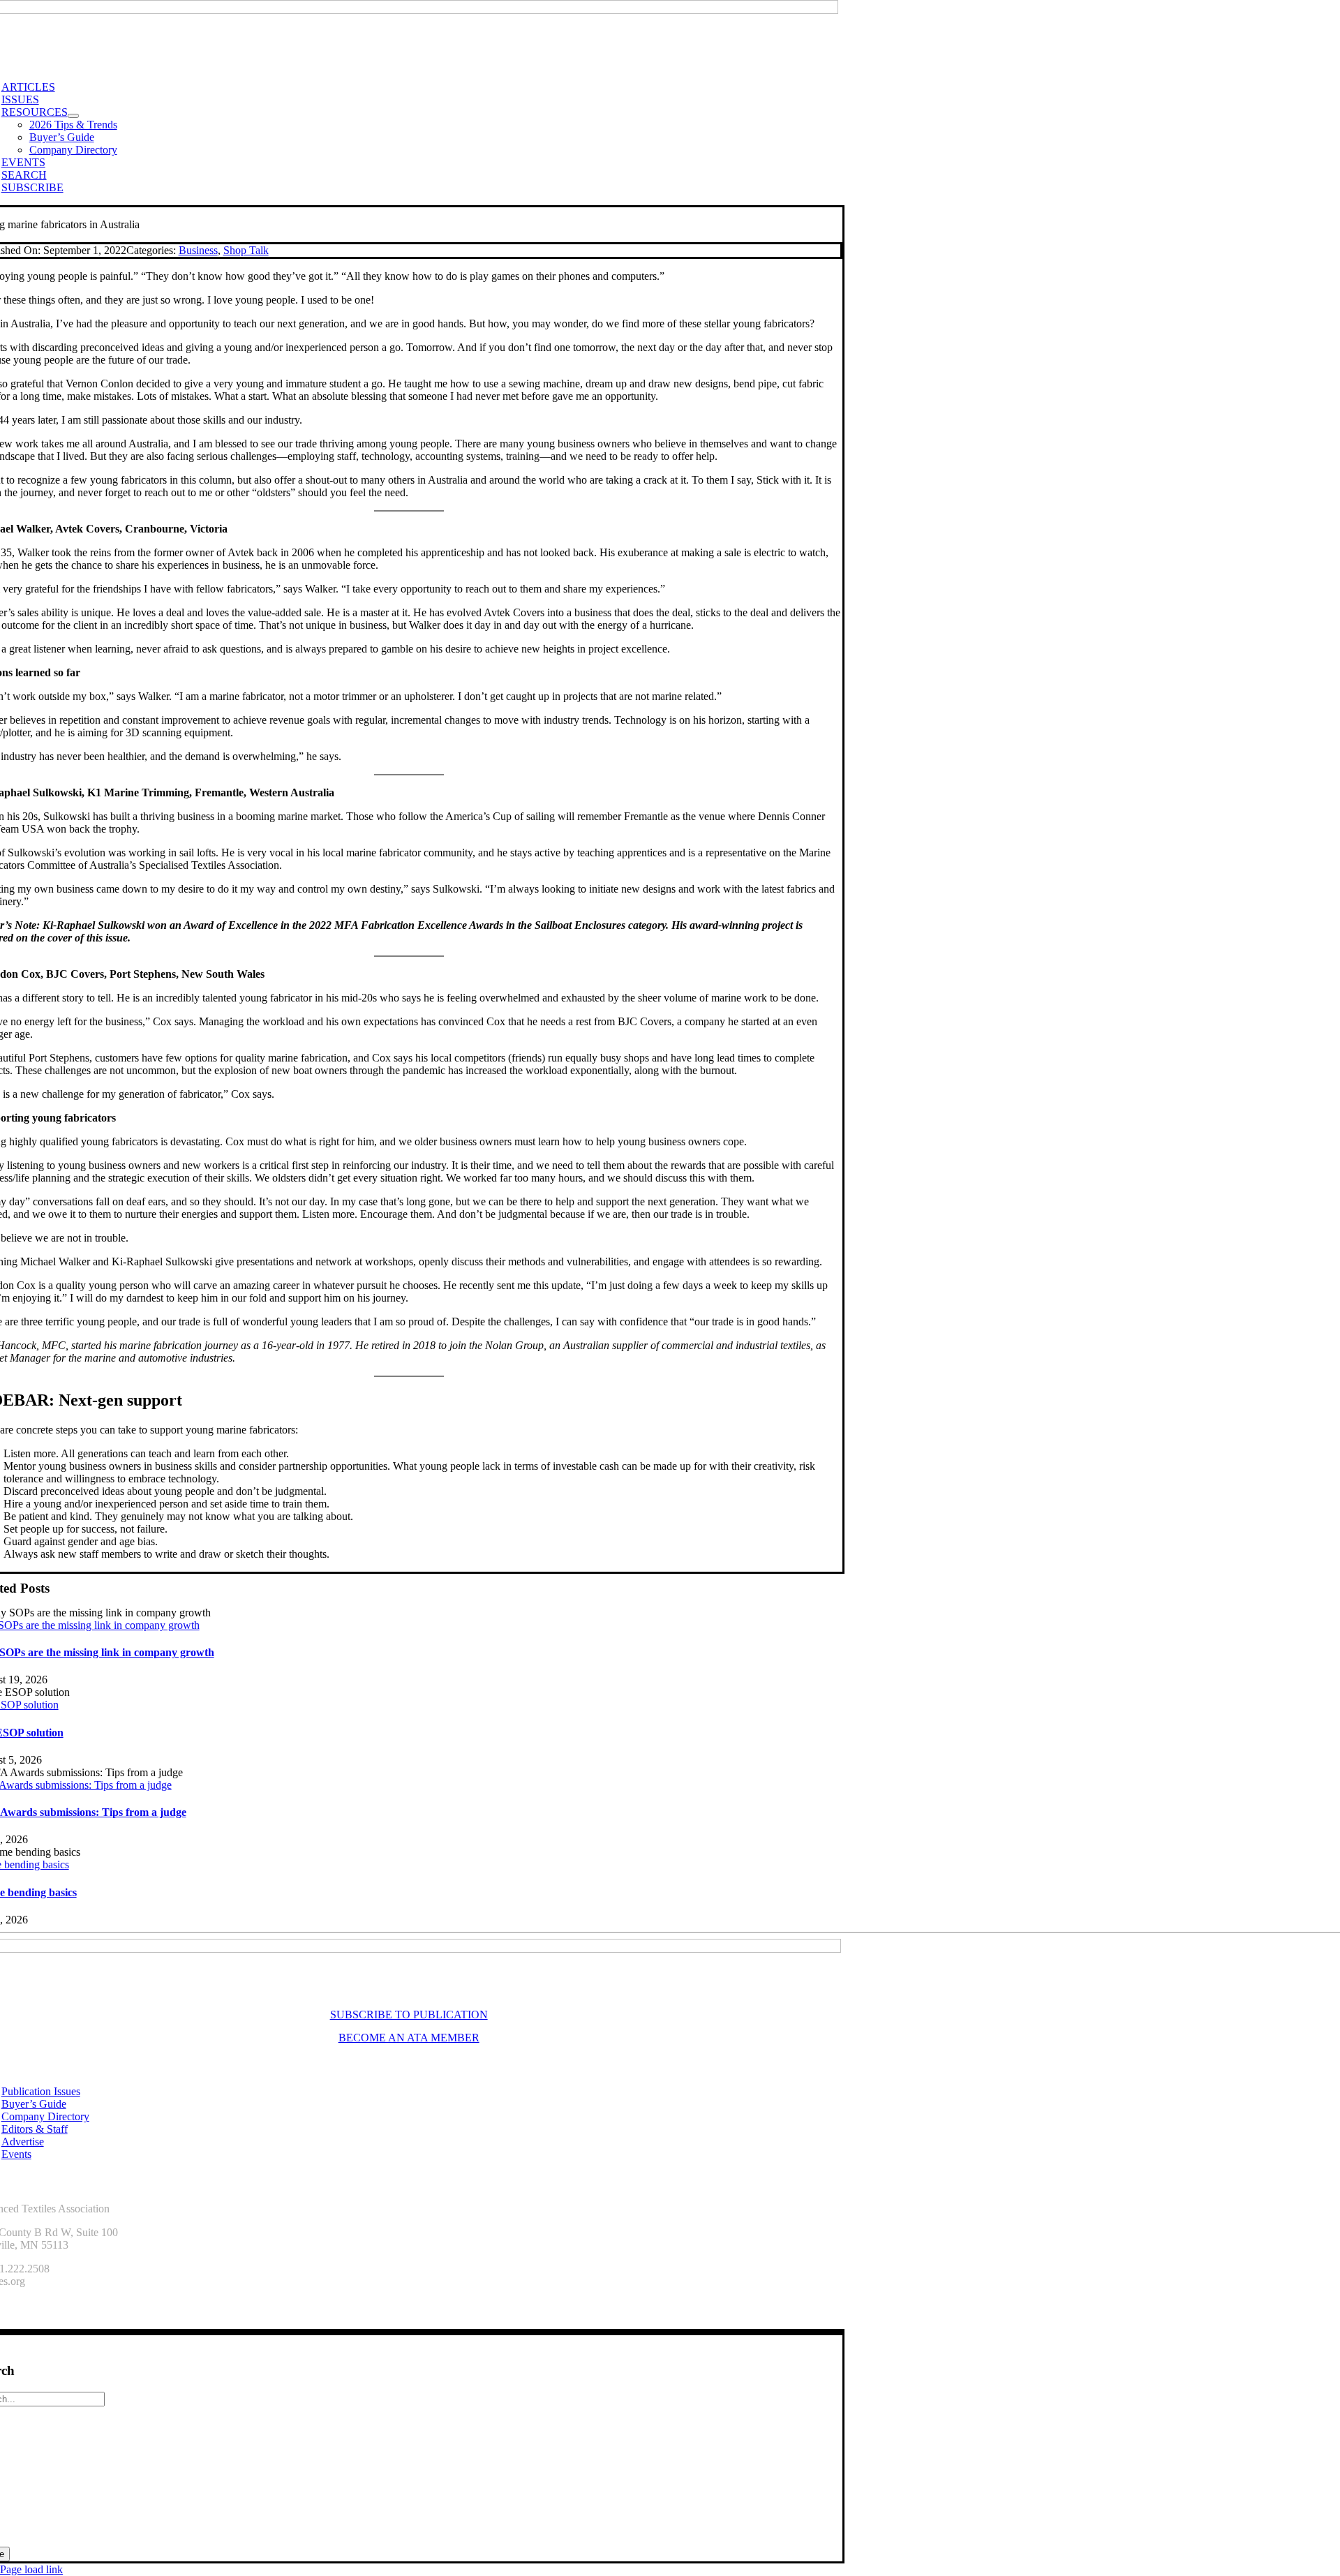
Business (198, 250)
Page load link (31, 2569)
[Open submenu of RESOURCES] (73, 116)
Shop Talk (246, 250)
